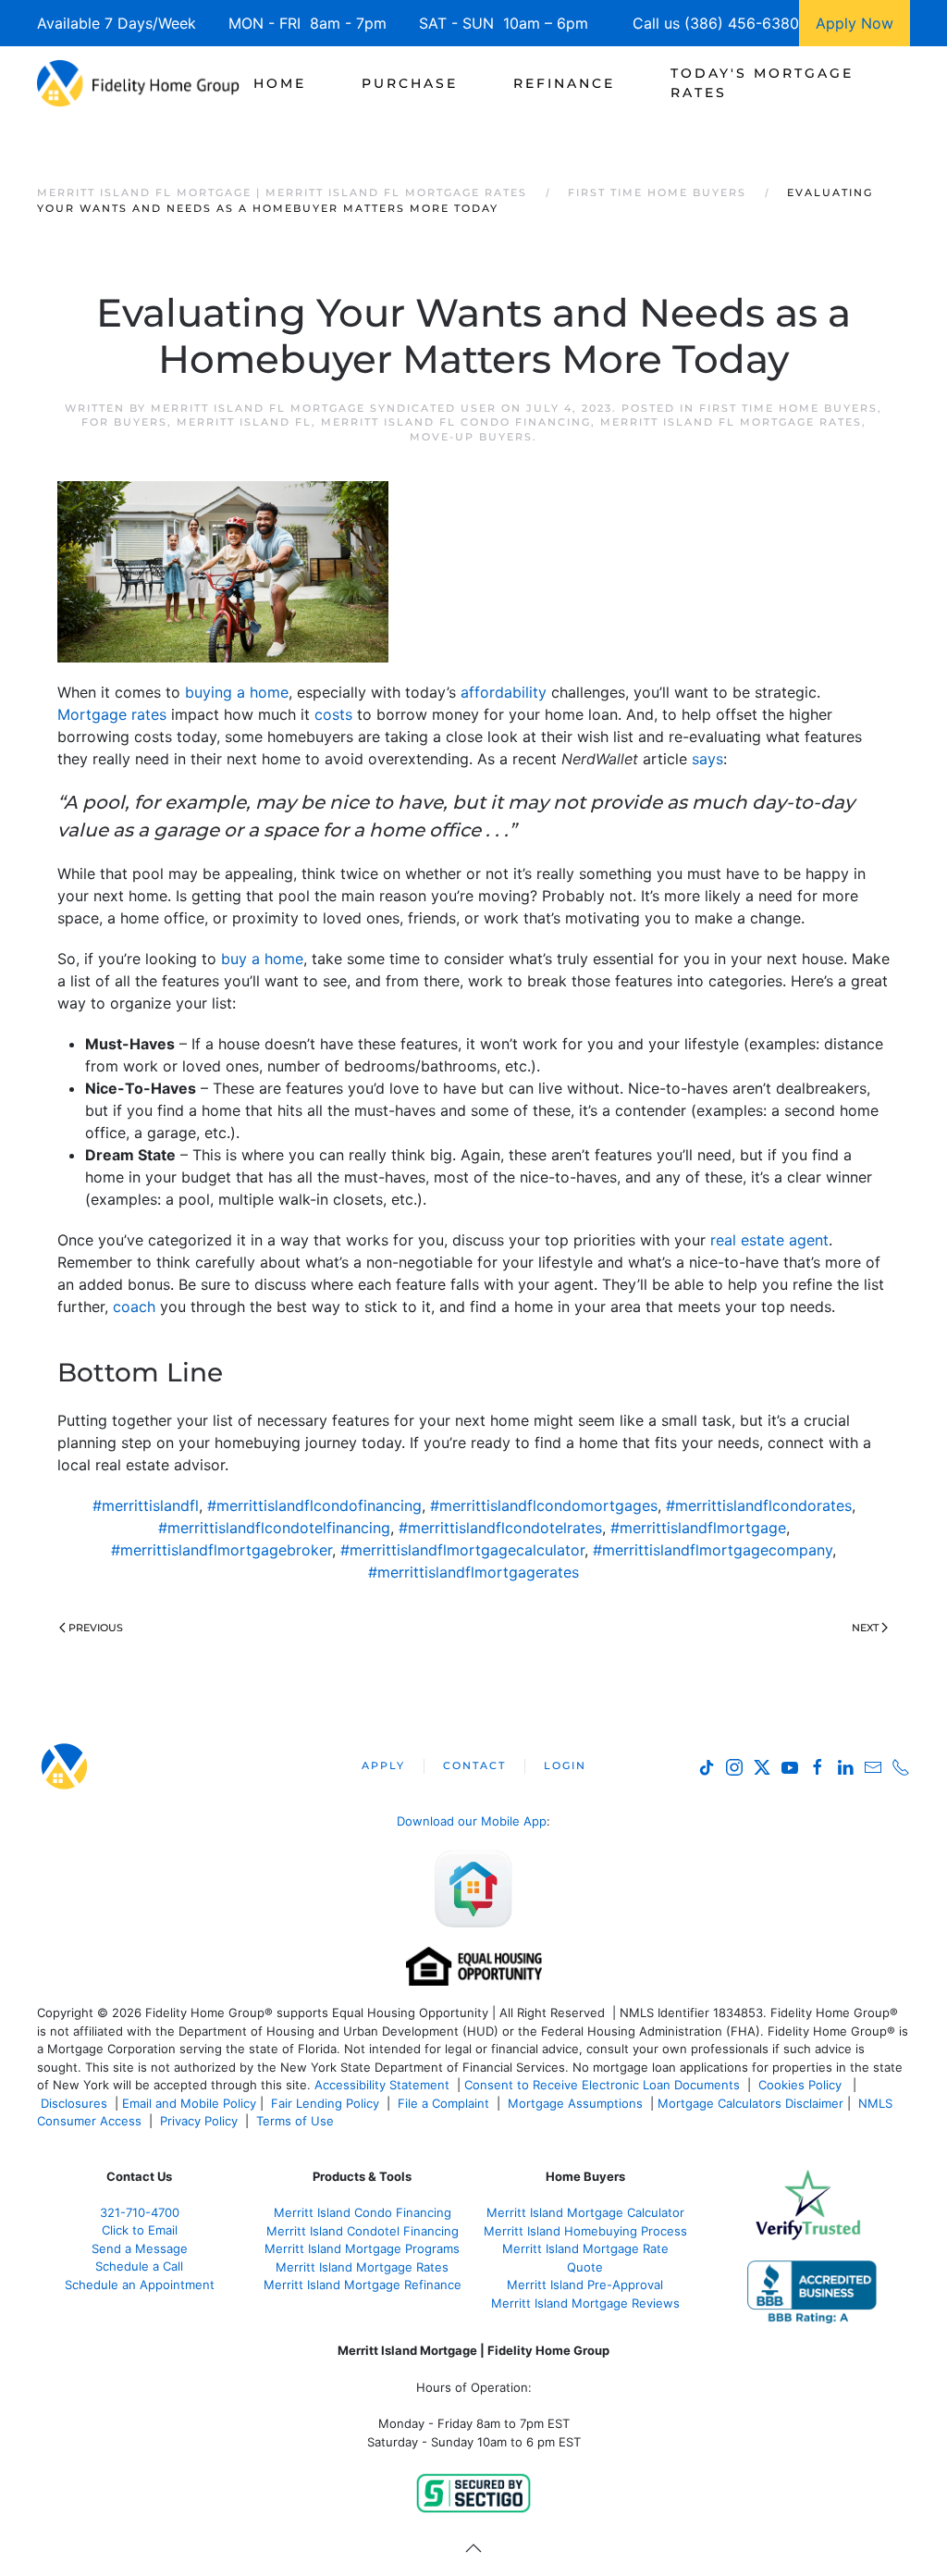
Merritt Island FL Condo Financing (456, 422)
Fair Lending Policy (325, 2103)
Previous (96, 1628)
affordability (504, 692)
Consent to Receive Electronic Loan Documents (602, 2085)
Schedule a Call (139, 2266)
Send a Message (140, 2248)
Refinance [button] (564, 83)
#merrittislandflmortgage (698, 1528)
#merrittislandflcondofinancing (314, 1505)
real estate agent (769, 1240)
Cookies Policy (802, 2085)
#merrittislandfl (146, 1505)
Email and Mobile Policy (189, 2103)
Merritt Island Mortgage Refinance (363, 2285)
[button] (473, 2548)
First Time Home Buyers (788, 408)
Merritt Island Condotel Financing (363, 2231)
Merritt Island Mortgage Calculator (585, 2212)
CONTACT (474, 1765)
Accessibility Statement (382, 2085)
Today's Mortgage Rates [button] (762, 83)
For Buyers (124, 422)
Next (865, 1628)
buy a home (262, 959)
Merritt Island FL (244, 422)
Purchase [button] (410, 83)
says (707, 759)
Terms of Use (297, 2121)
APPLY (383, 1765)
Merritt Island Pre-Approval (585, 2285)
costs (333, 714)
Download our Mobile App (472, 1821)
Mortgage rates (112, 714)
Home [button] (280, 83)
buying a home (237, 692)
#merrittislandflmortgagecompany (713, 1550)
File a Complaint (445, 2103)
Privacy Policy (199, 2121)
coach (134, 1307)
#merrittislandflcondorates (759, 1505)
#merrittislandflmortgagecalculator (462, 1550)
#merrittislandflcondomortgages (544, 1505)
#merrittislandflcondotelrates (500, 1528)
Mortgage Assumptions (575, 2103)
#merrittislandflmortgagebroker (221, 1550)
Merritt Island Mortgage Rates (362, 2267)
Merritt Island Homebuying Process (585, 2231)
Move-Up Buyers (471, 437)
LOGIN (565, 1765)
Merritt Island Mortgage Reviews (585, 2303)
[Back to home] (138, 83)
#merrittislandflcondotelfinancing (274, 1528)
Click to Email (140, 2230)
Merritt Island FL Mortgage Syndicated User (324, 408)
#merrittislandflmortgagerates (473, 1572)
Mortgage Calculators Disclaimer (750, 2103)
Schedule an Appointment (140, 2285)
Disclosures (74, 2103)
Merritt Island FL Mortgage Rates (731, 422)
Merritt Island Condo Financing (363, 2212)
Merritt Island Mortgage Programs (362, 2248)
